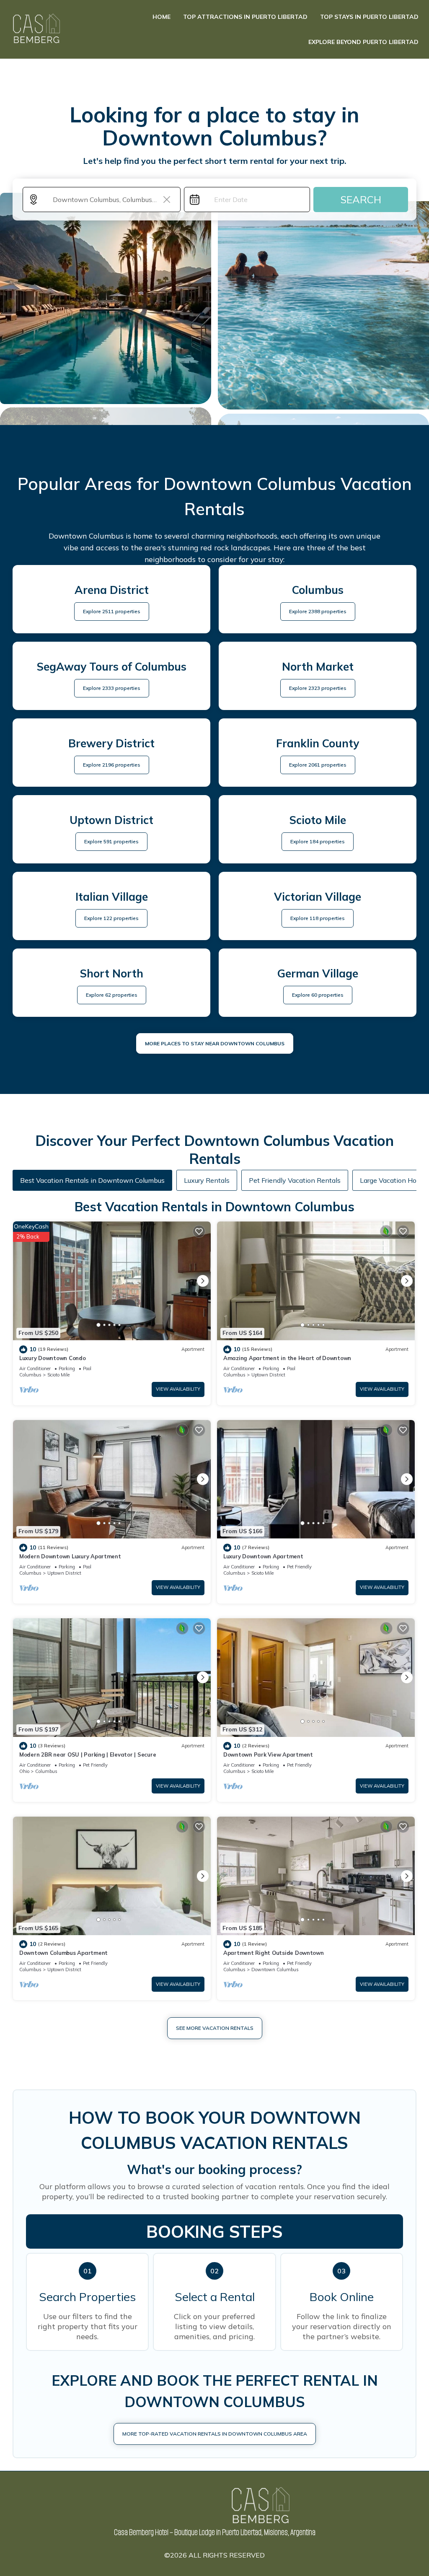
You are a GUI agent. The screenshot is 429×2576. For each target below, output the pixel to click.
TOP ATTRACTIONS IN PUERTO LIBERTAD (245, 17)
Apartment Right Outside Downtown (274, 1953)
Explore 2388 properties (318, 611)
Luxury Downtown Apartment (263, 1556)
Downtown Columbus (275, 1970)
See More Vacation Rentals (215, 2028)
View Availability (178, 1389)
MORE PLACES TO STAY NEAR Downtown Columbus (215, 1043)
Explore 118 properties (318, 918)
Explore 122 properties (111, 918)
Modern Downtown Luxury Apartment (70, 1556)
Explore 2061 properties (318, 765)
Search (361, 200)
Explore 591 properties (111, 841)
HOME (162, 17)
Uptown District (268, 1375)
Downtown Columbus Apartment (63, 1953)
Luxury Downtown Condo (53, 1358)
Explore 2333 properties (112, 688)
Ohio (24, 1771)
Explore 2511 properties (112, 611)
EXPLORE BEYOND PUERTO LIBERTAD (363, 42)
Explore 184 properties (318, 841)
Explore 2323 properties (318, 688)
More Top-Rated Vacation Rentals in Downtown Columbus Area (215, 2434)
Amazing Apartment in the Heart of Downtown (287, 1358)
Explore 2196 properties (112, 765)
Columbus (30, 1375)
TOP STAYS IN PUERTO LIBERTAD (369, 17)
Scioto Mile (58, 1375)
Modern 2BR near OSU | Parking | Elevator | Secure (88, 1754)
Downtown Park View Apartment (268, 1754)
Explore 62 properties (112, 995)
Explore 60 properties (318, 995)
